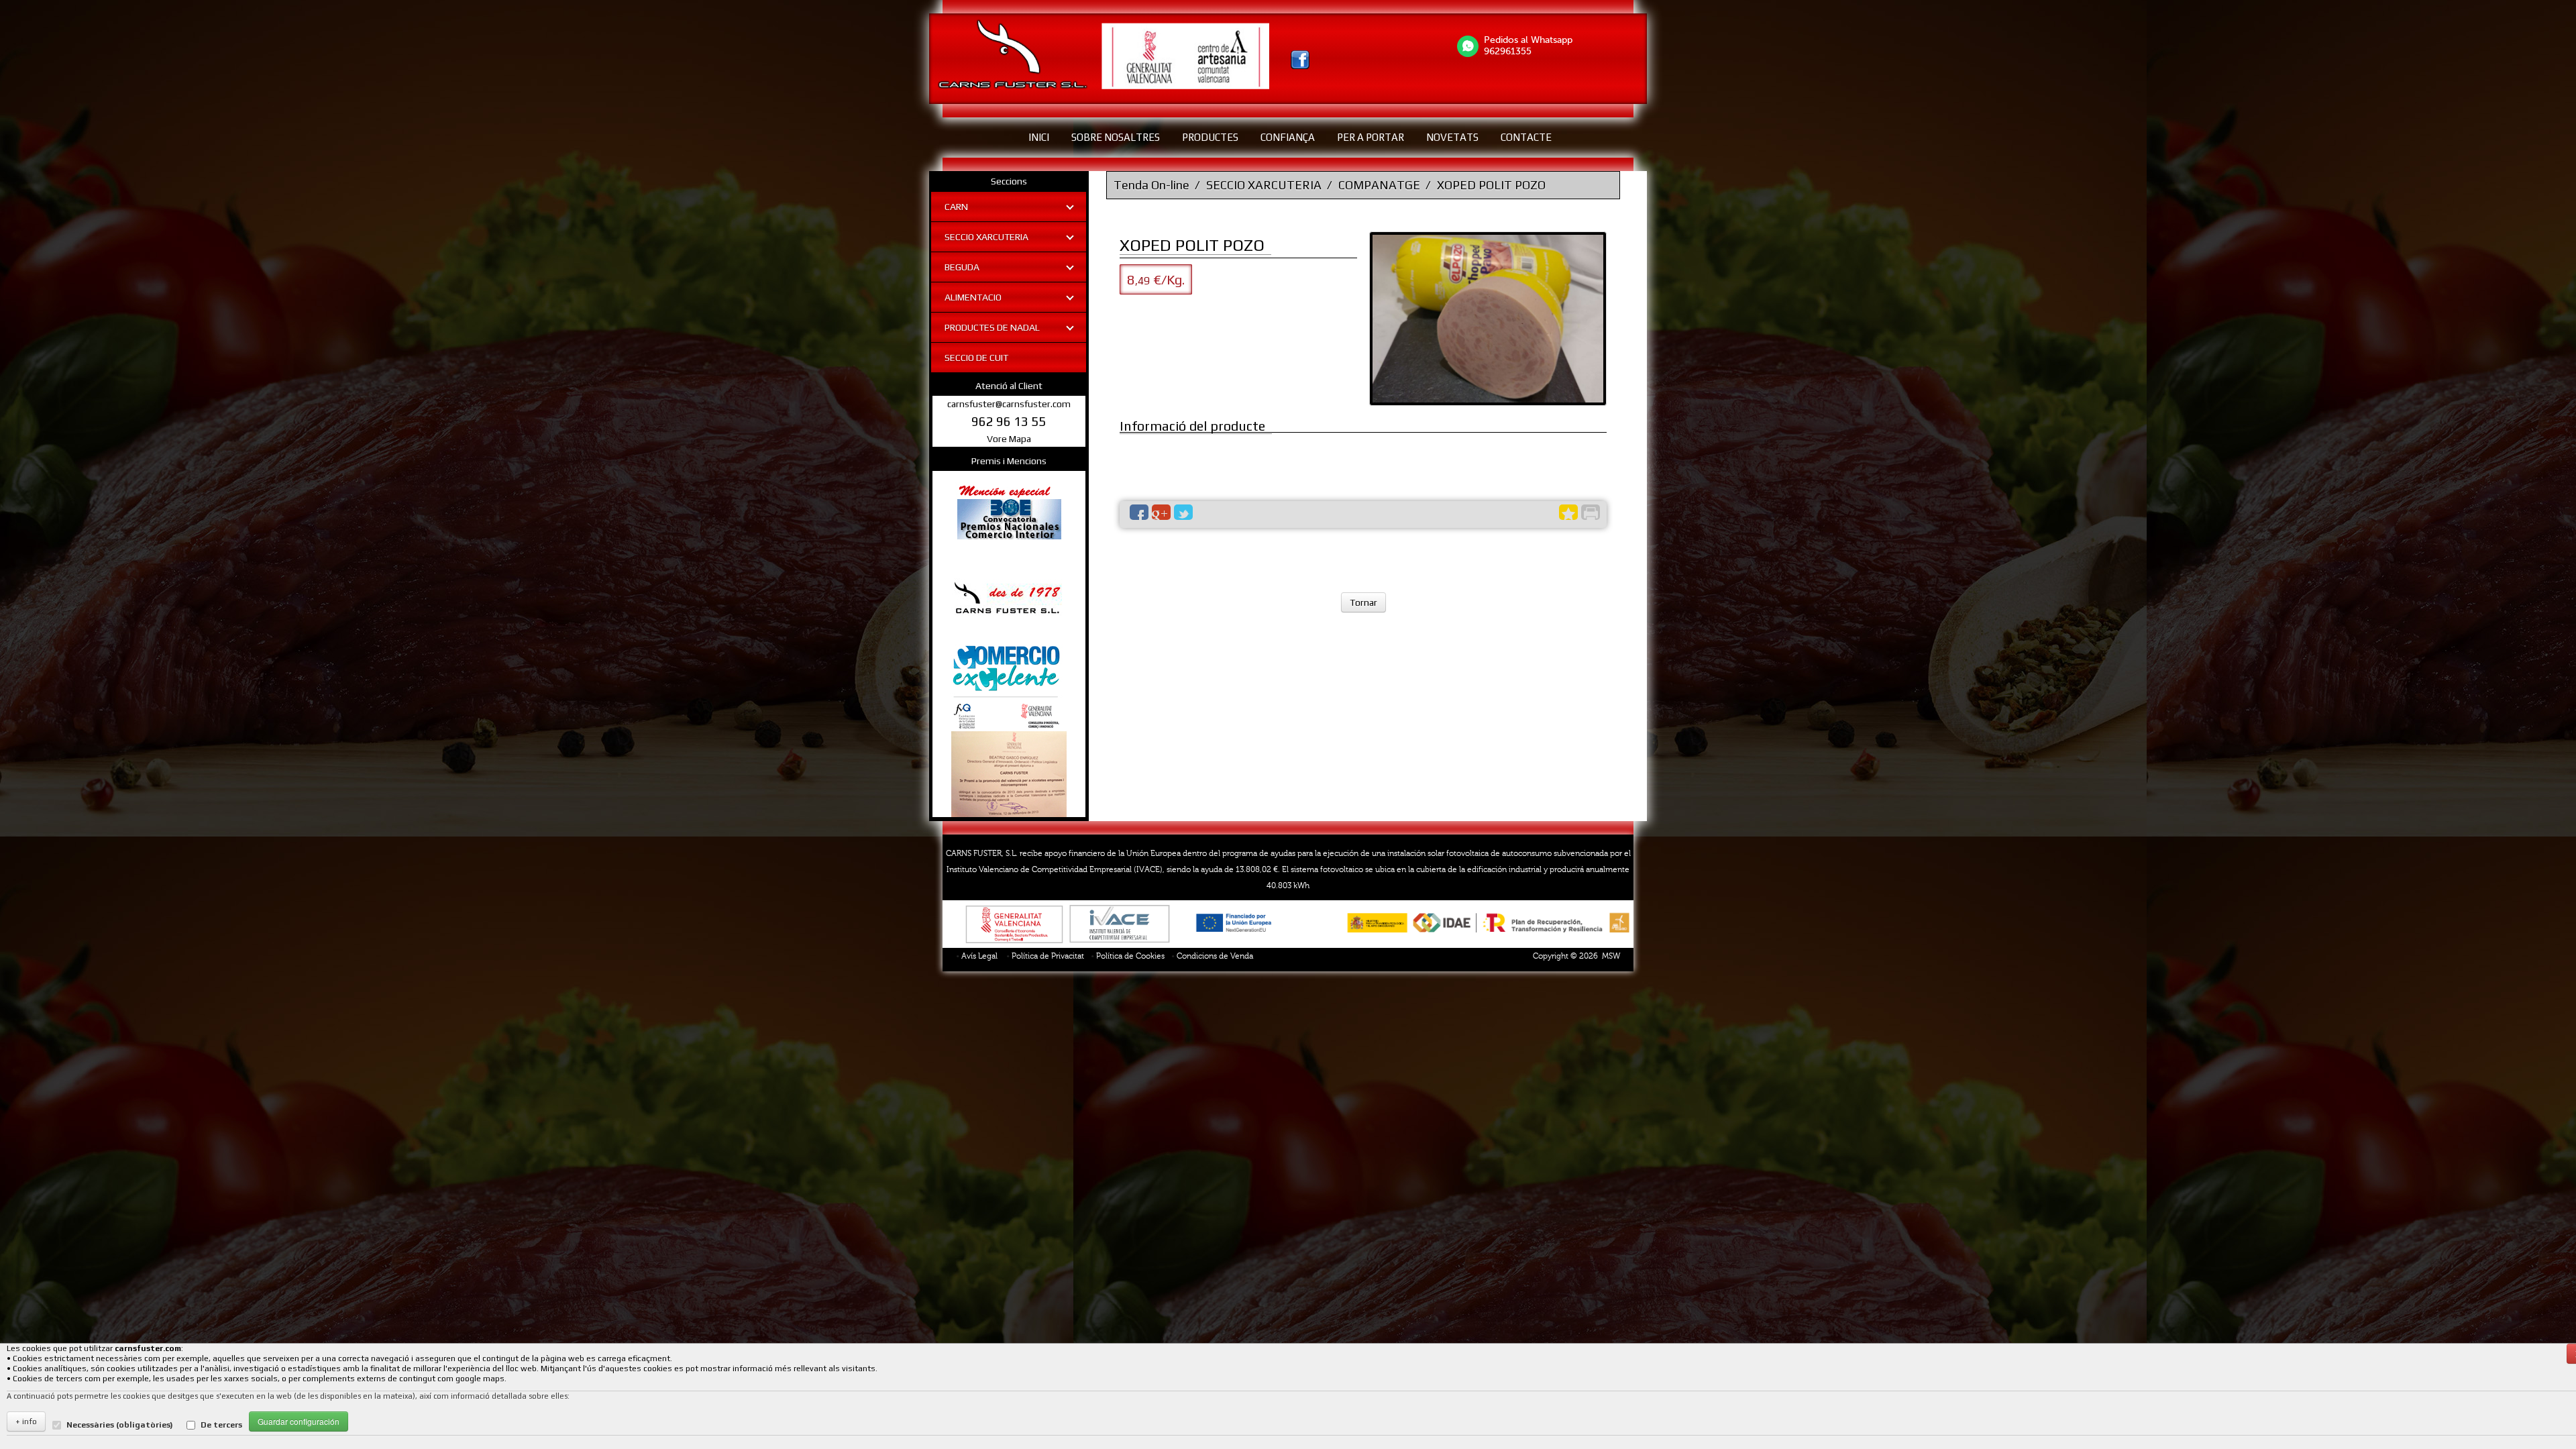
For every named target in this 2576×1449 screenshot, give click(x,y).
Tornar (1363, 602)
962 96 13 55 (1009, 421)
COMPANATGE (1379, 185)
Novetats (1452, 137)
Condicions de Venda (1215, 956)
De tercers (221, 1425)
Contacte (1526, 137)
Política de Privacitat (1048, 956)
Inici (1039, 137)
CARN (956, 207)
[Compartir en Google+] (1161, 512)
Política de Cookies (1130, 956)
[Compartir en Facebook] (1139, 512)
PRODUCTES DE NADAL (992, 327)
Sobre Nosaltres (1116, 137)
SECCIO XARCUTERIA (986, 237)
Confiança (1288, 137)
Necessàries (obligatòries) (120, 1425)
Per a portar (1371, 137)
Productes (1210, 137)
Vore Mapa (1009, 439)
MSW (1611, 956)
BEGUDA (962, 267)
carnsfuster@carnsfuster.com (1009, 404)
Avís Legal (979, 956)
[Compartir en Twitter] (1183, 512)
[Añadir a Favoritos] (1568, 512)
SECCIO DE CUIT (976, 358)
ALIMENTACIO (973, 297)
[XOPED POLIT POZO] (1488, 319)
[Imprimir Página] (1591, 512)
